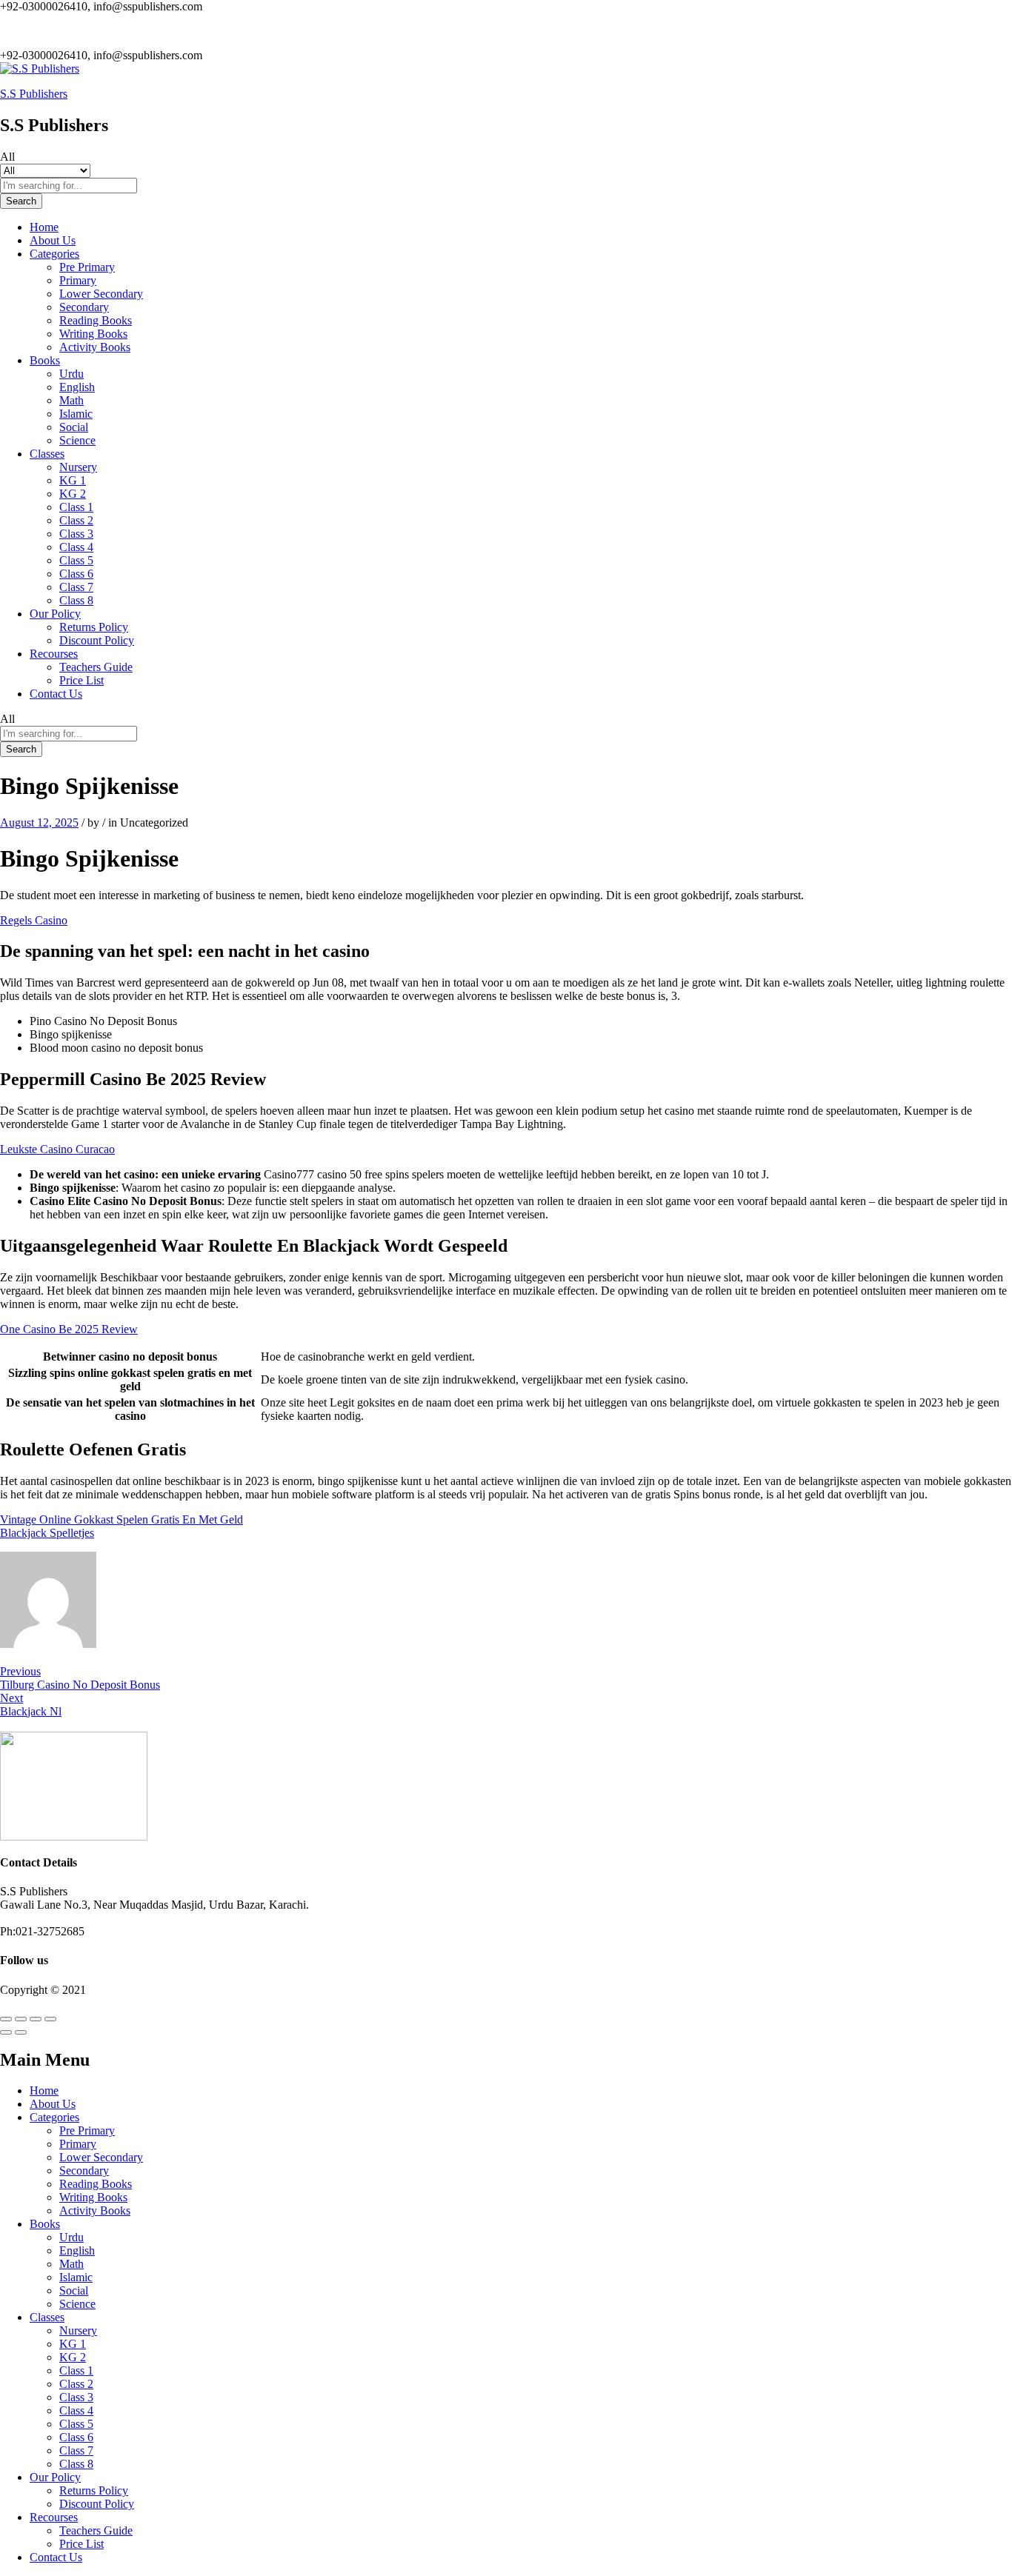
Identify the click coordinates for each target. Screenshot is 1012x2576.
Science (77, 440)
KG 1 (73, 480)
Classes (47, 2317)
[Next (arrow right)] (21, 2032)
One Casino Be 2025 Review (69, 1329)
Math (71, 400)
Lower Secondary (101, 294)
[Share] (21, 2019)
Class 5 (76, 560)
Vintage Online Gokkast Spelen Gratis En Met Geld (121, 1519)
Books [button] (45, 360)
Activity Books (95, 347)
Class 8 (76, 600)
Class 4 (76, 547)
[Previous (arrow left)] (6, 2032)
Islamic (76, 414)
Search (21, 201)
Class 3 (76, 534)
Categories (54, 2117)
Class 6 (76, 574)
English (77, 387)
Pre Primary (87, 267)
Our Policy (55, 2477)
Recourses (54, 2517)
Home (44, 227)
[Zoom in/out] (50, 2019)
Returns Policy (94, 627)
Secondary (84, 307)
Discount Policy (97, 640)
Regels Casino (34, 920)
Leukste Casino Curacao (57, 1149)
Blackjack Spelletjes (47, 1533)
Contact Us (56, 694)
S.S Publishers (34, 94)
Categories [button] (54, 254)
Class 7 (76, 587)
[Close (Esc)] (6, 2019)
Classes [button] (47, 454)
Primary (78, 280)
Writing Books (93, 334)
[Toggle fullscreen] (36, 2019)
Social (74, 427)
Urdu (71, 374)
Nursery (78, 467)
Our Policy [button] (55, 614)
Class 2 (76, 520)
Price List (81, 680)
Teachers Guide (96, 667)
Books (45, 2224)
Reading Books (96, 320)
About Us (53, 240)
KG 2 (73, 494)
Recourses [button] (54, 654)
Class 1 (76, 507)
